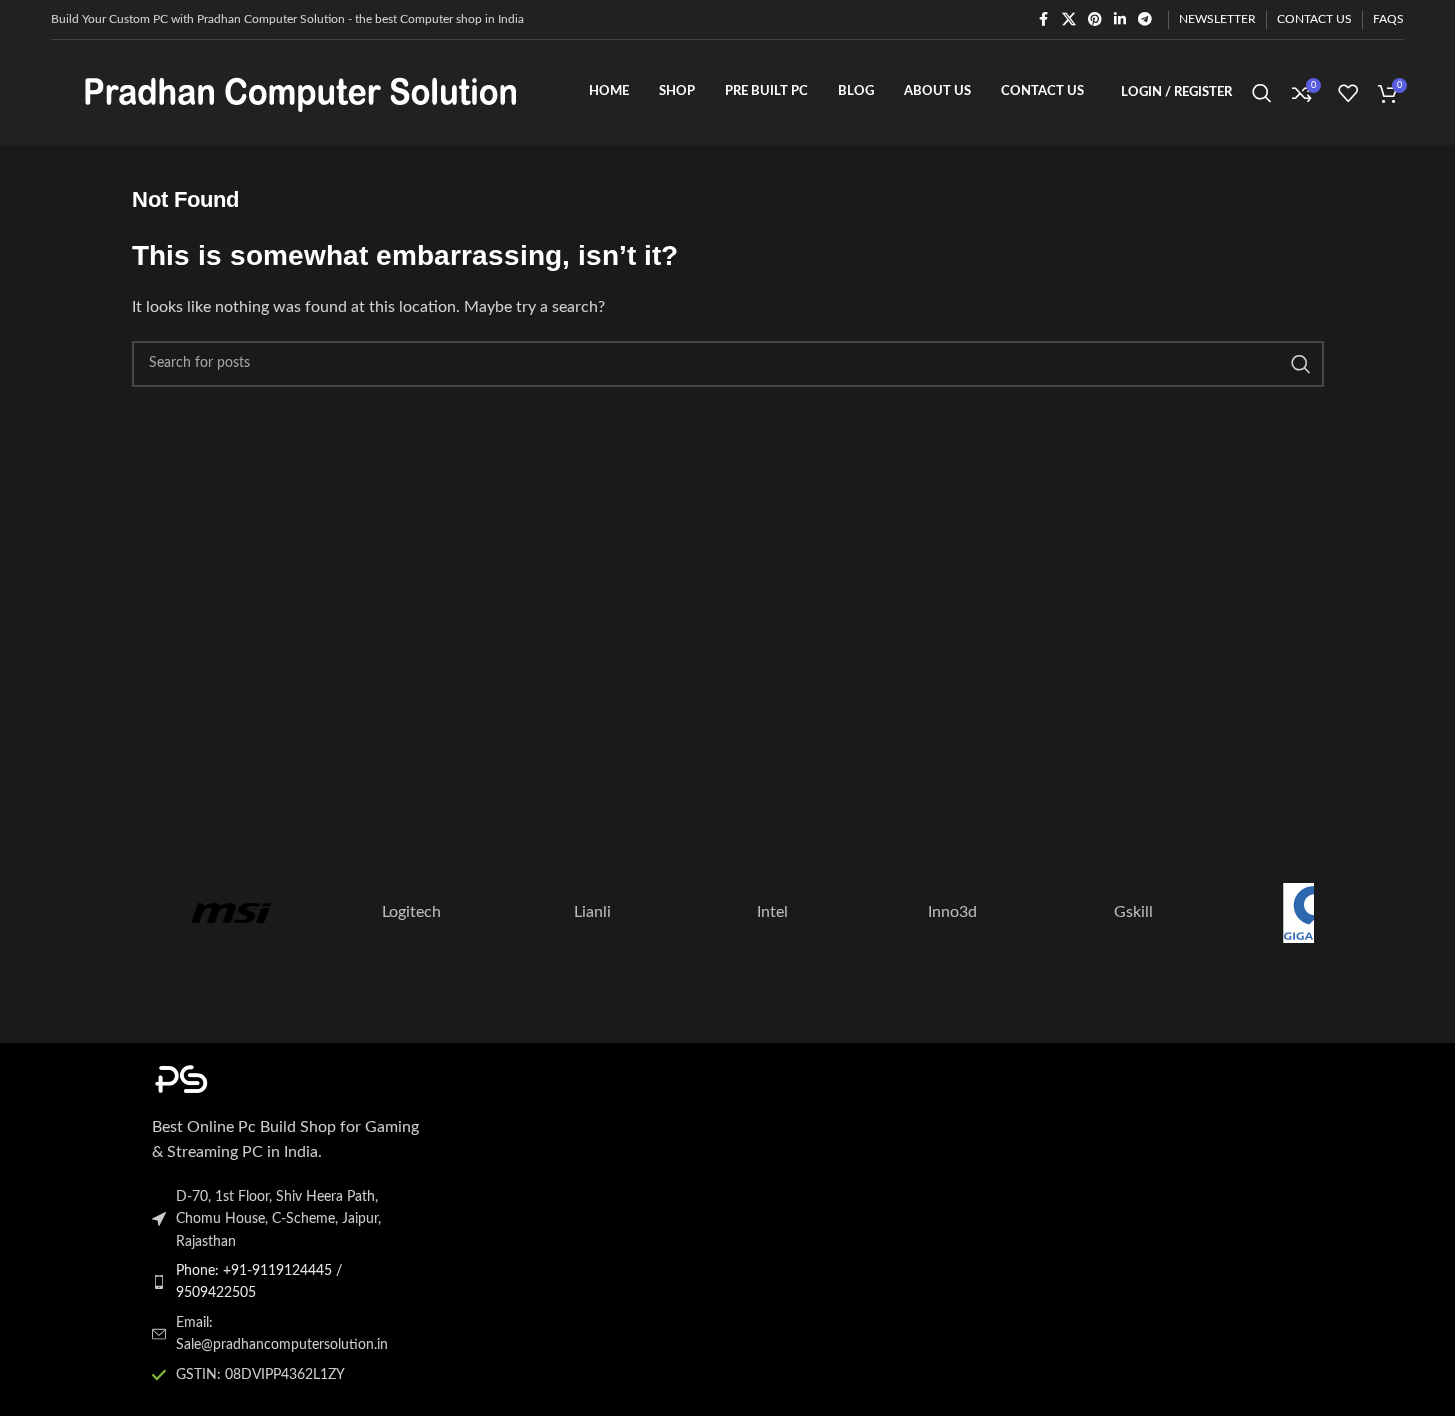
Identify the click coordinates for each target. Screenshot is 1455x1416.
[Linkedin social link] (1120, 20)
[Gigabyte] (1313, 913)
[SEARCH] (1301, 364)
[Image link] (262, 1078)
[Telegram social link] (1145, 20)
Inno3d (952, 912)
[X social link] (1069, 20)
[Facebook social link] (1044, 20)
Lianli (592, 912)
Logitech (411, 912)
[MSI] (231, 913)
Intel (772, 912)
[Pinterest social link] (1095, 20)
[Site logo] (301, 92)
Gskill (1133, 912)
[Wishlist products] (1348, 93)
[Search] (1262, 93)
